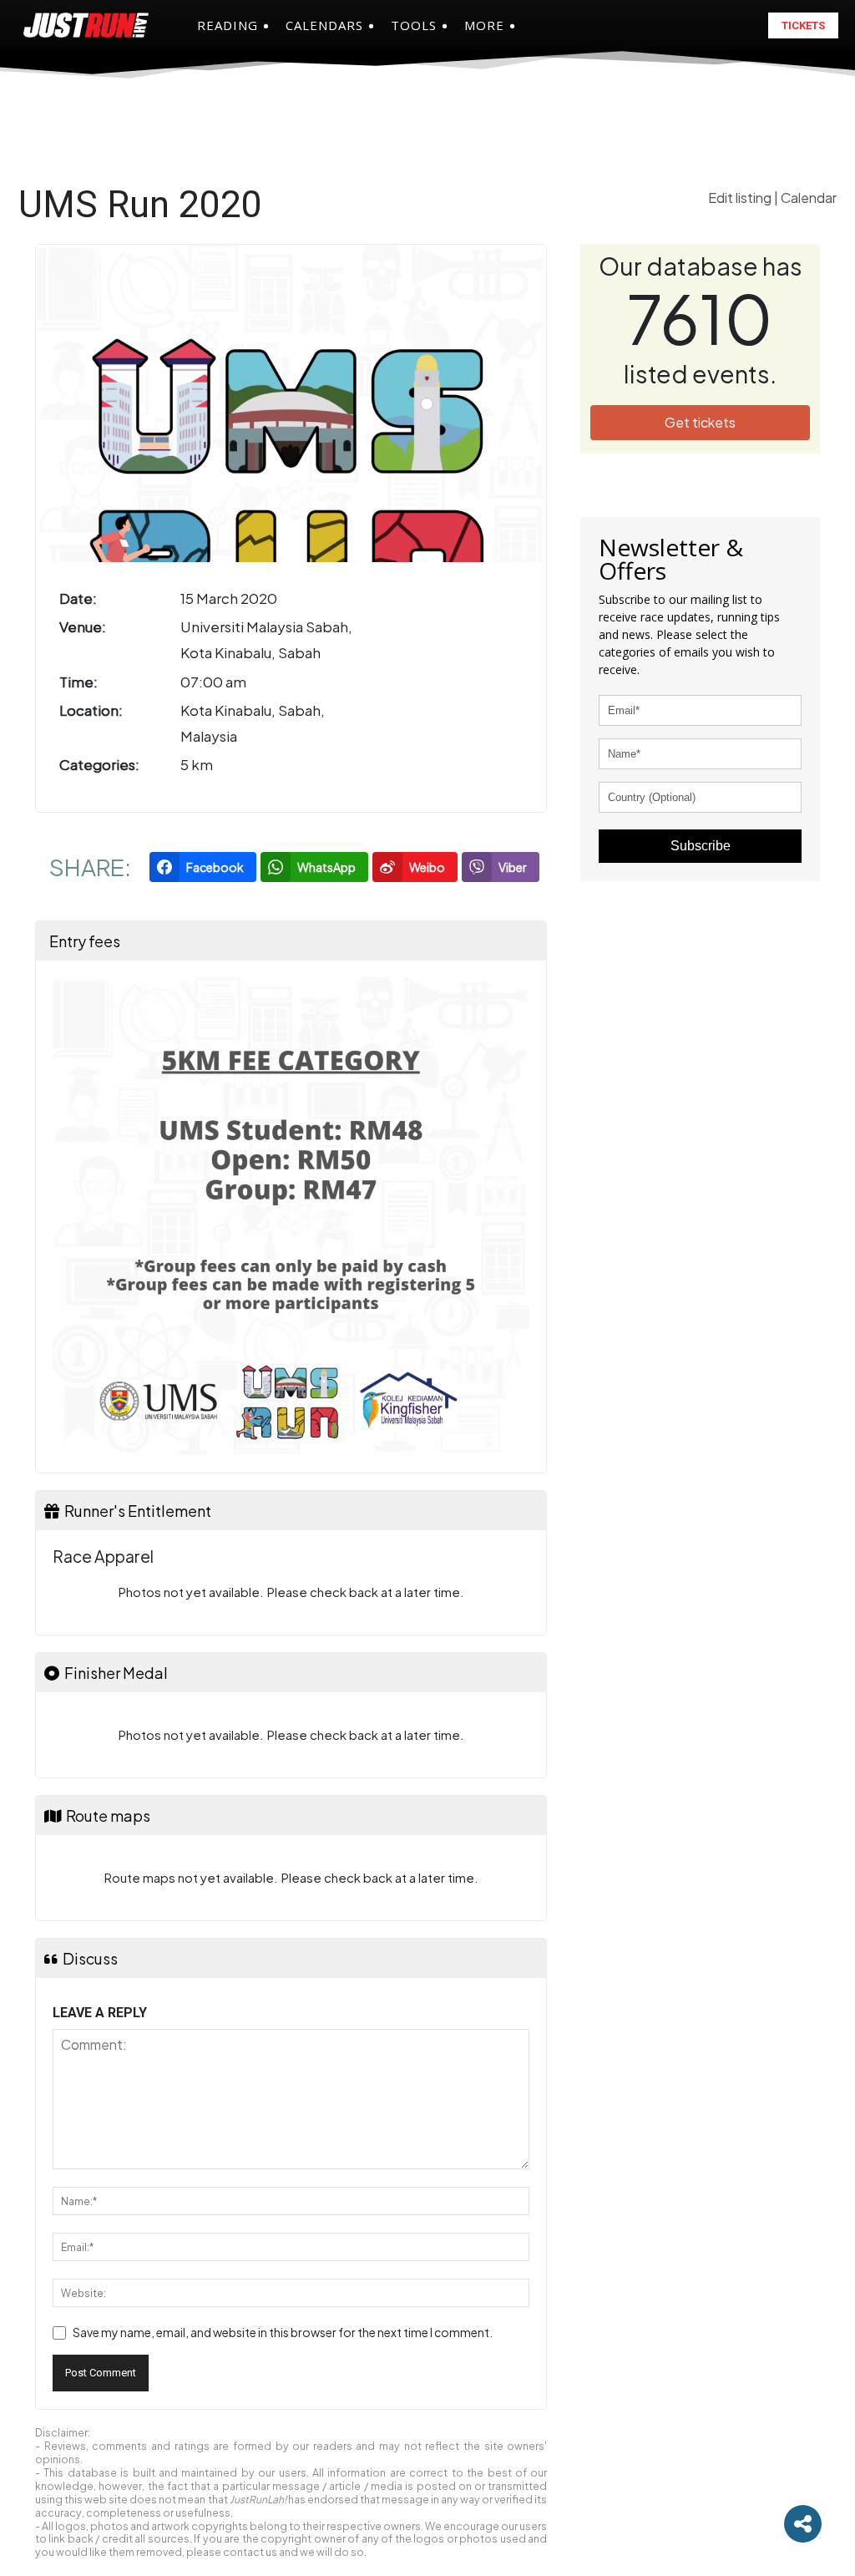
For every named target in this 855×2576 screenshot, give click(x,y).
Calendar (809, 198)
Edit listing (741, 198)
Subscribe (701, 846)
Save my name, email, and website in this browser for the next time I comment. (283, 2332)
